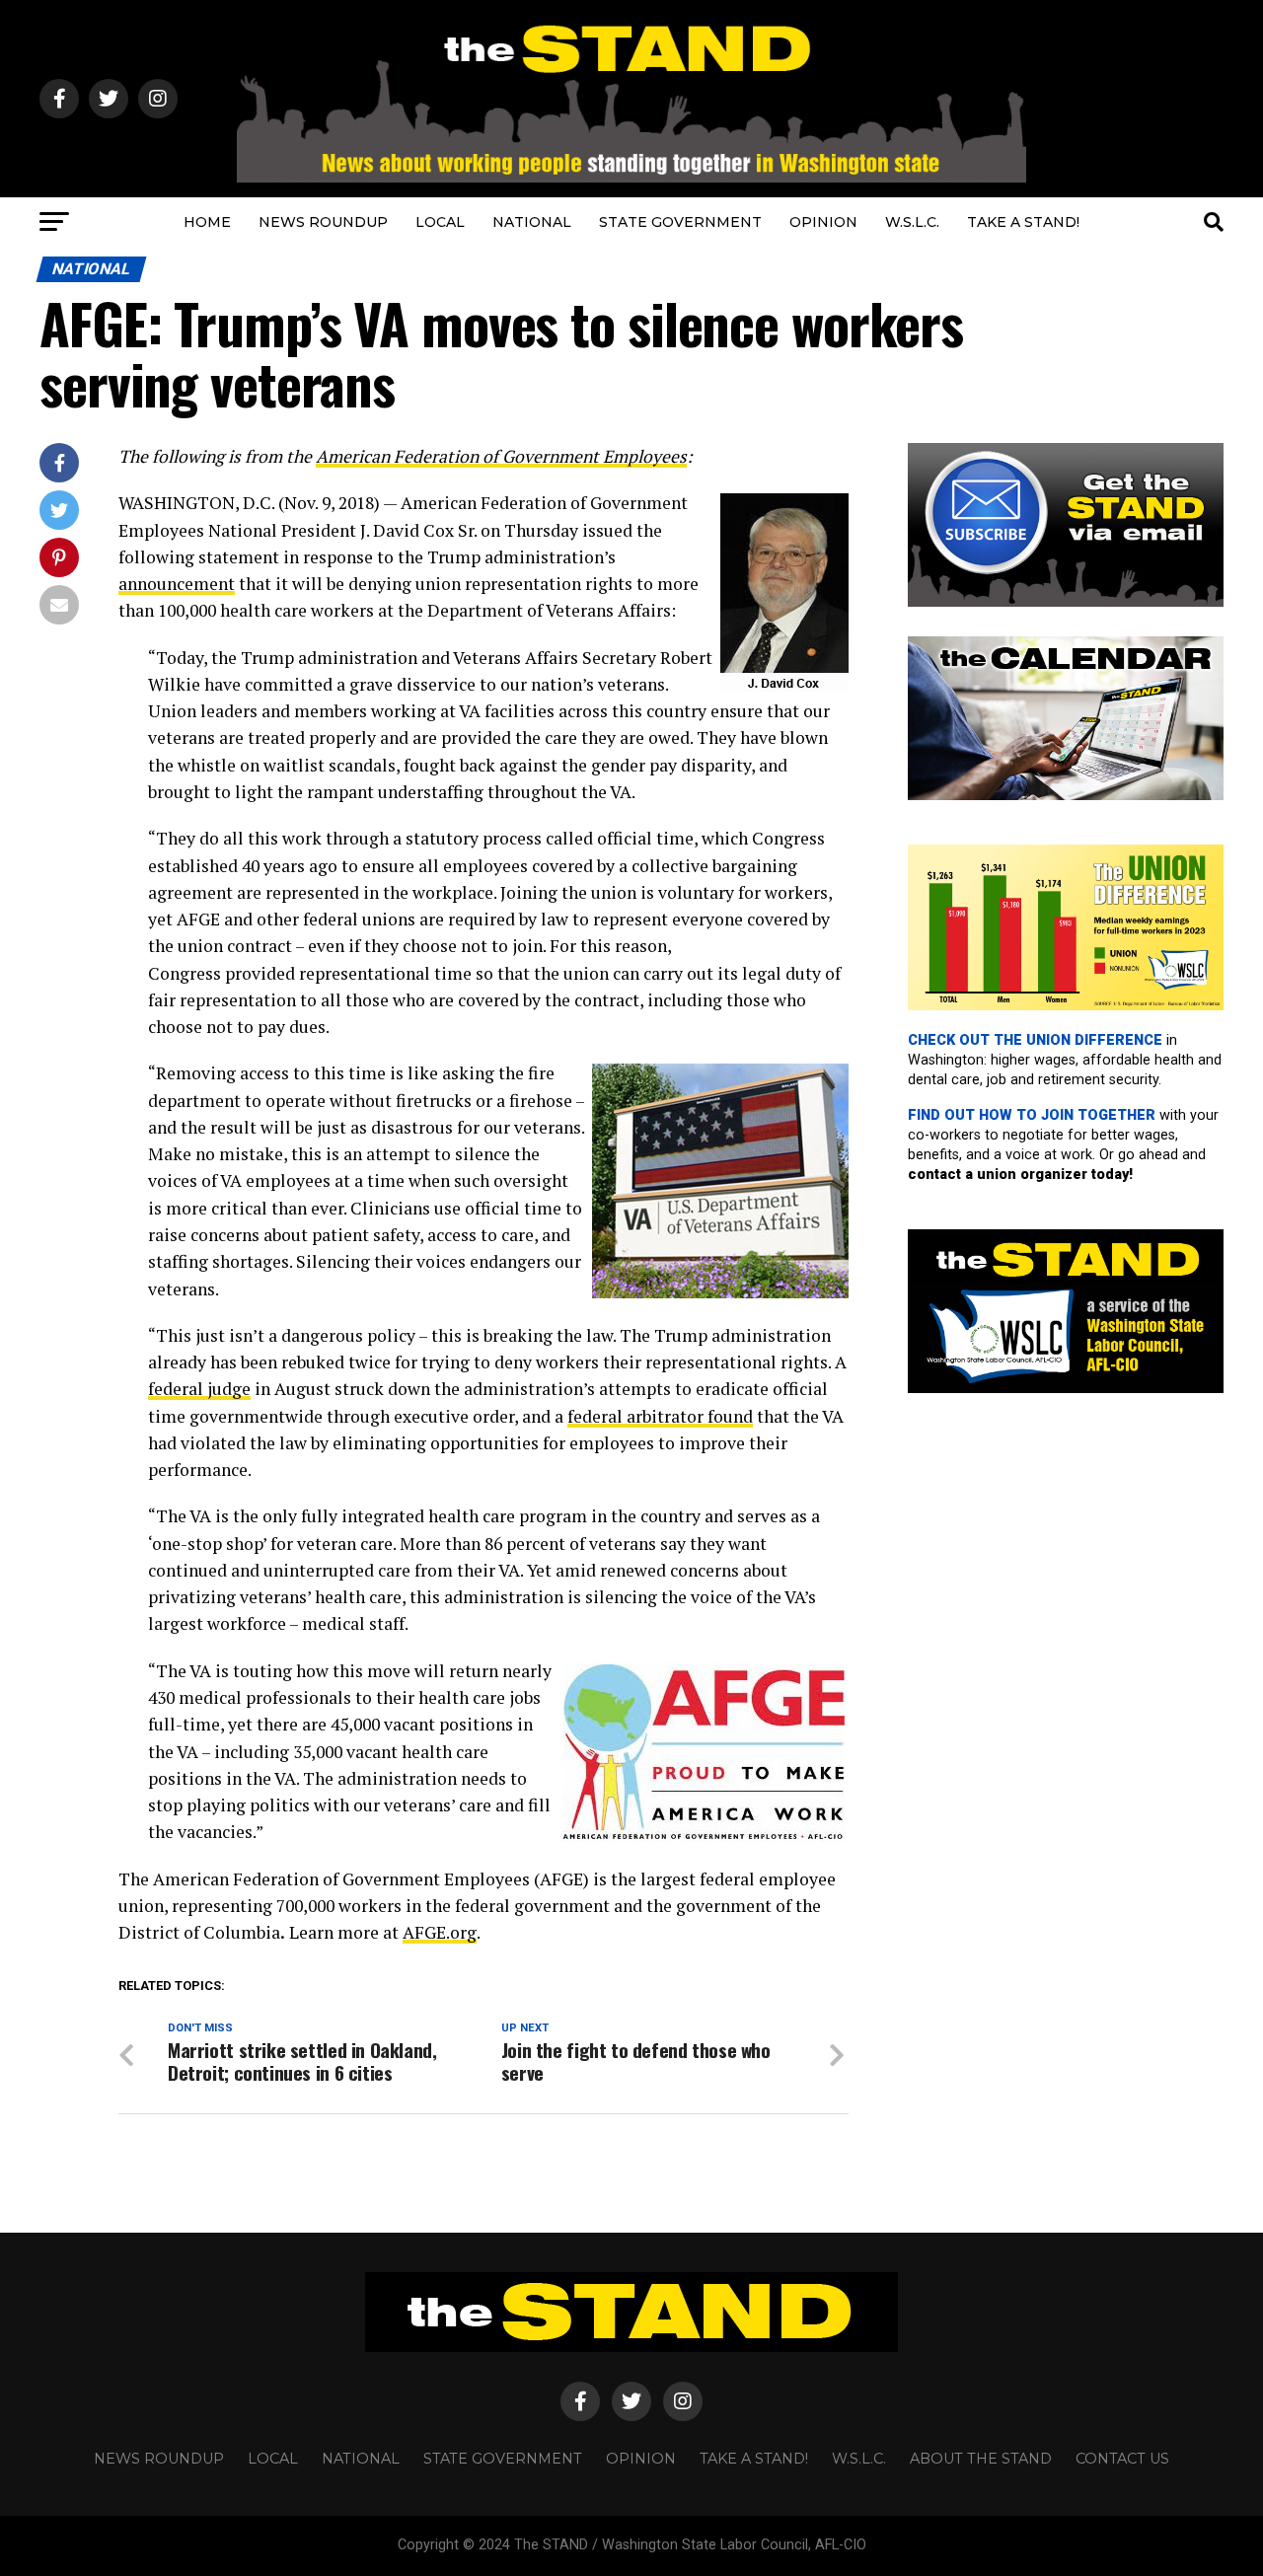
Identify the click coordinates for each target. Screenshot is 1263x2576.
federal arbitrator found (660, 1416)
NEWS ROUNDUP (323, 222)
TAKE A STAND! (1023, 222)
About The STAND (981, 2459)
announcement (177, 584)
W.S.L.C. (912, 222)
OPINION (823, 222)
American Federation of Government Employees (501, 456)
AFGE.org (440, 1932)
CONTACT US (1122, 2459)
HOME (207, 222)
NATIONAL (532, 222)
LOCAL (440, 222)
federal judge (199, 1389)
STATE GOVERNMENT (680, 222)
